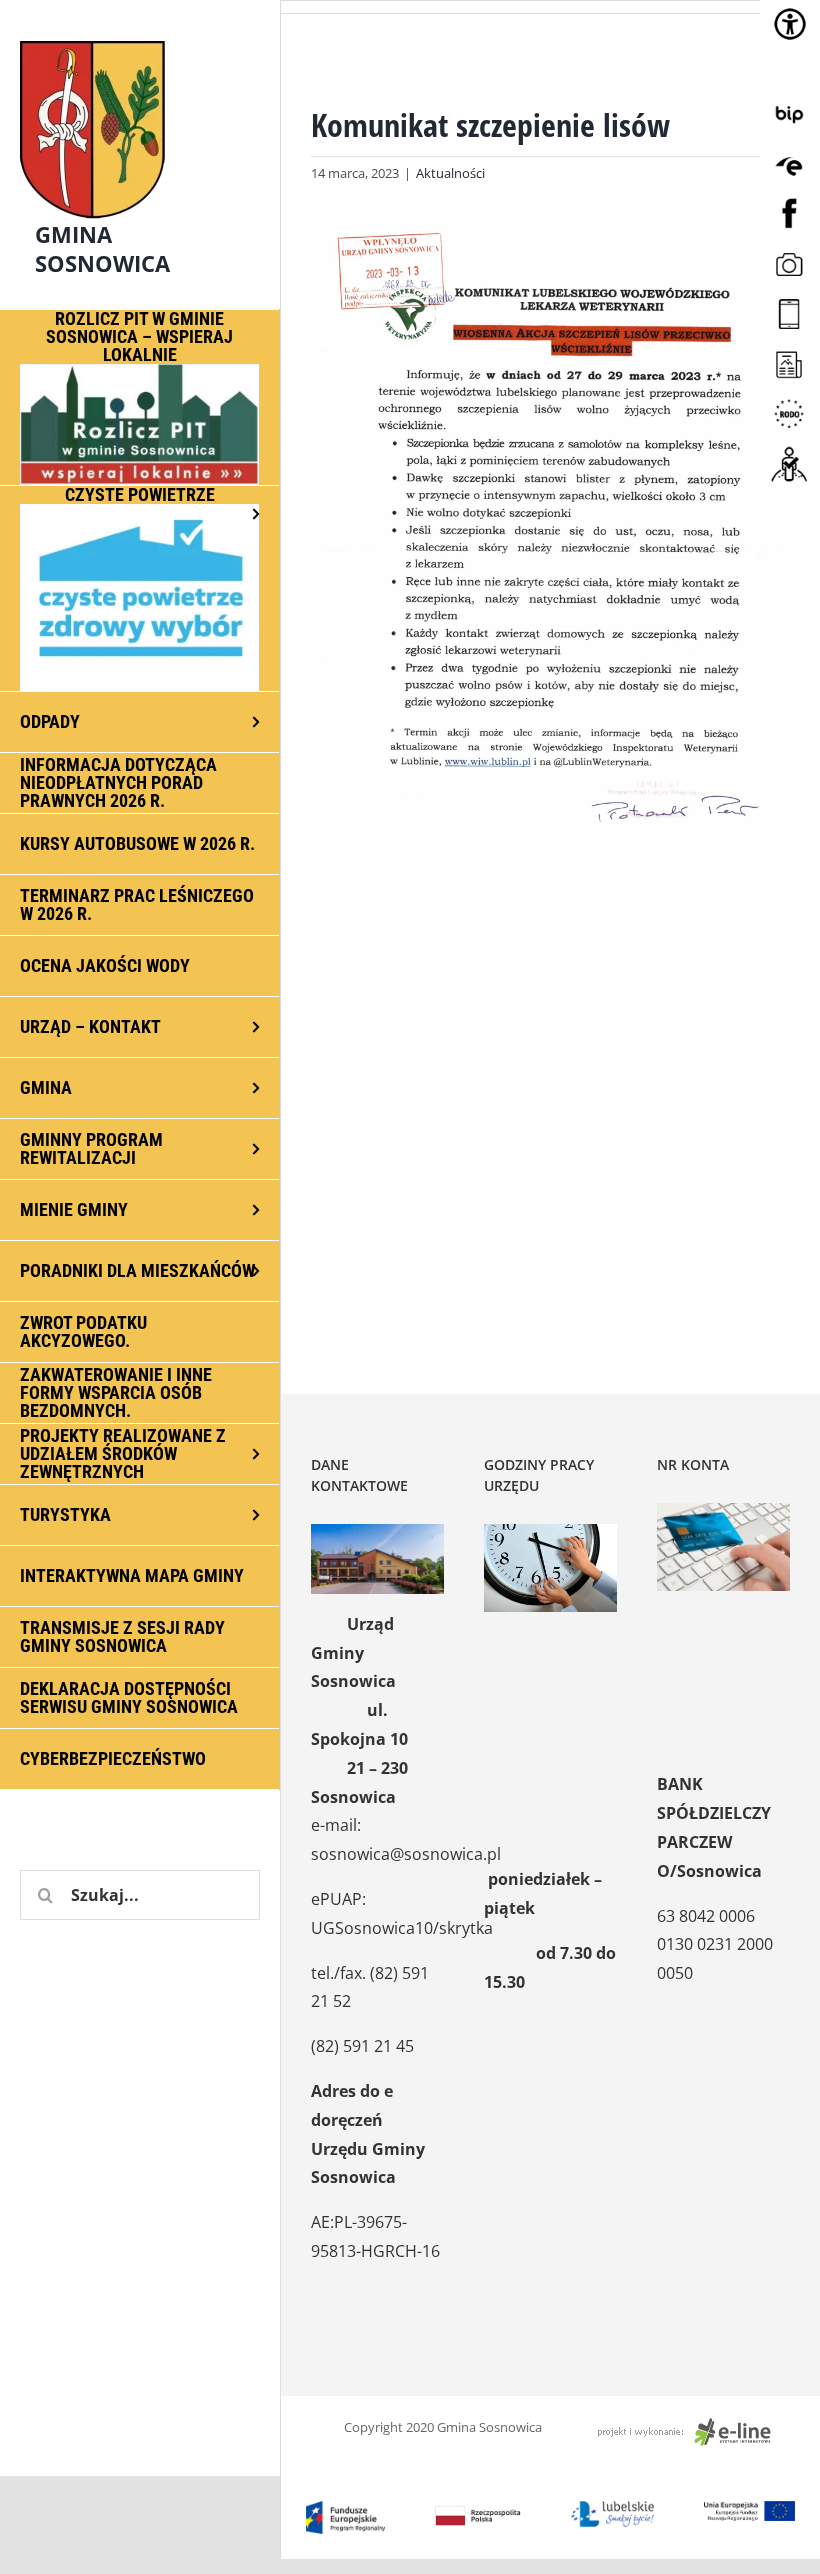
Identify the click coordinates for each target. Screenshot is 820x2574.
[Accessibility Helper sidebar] (790, 24)
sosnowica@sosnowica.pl (406, 1854)
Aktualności (450, 173)
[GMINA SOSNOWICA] (140, 36)
